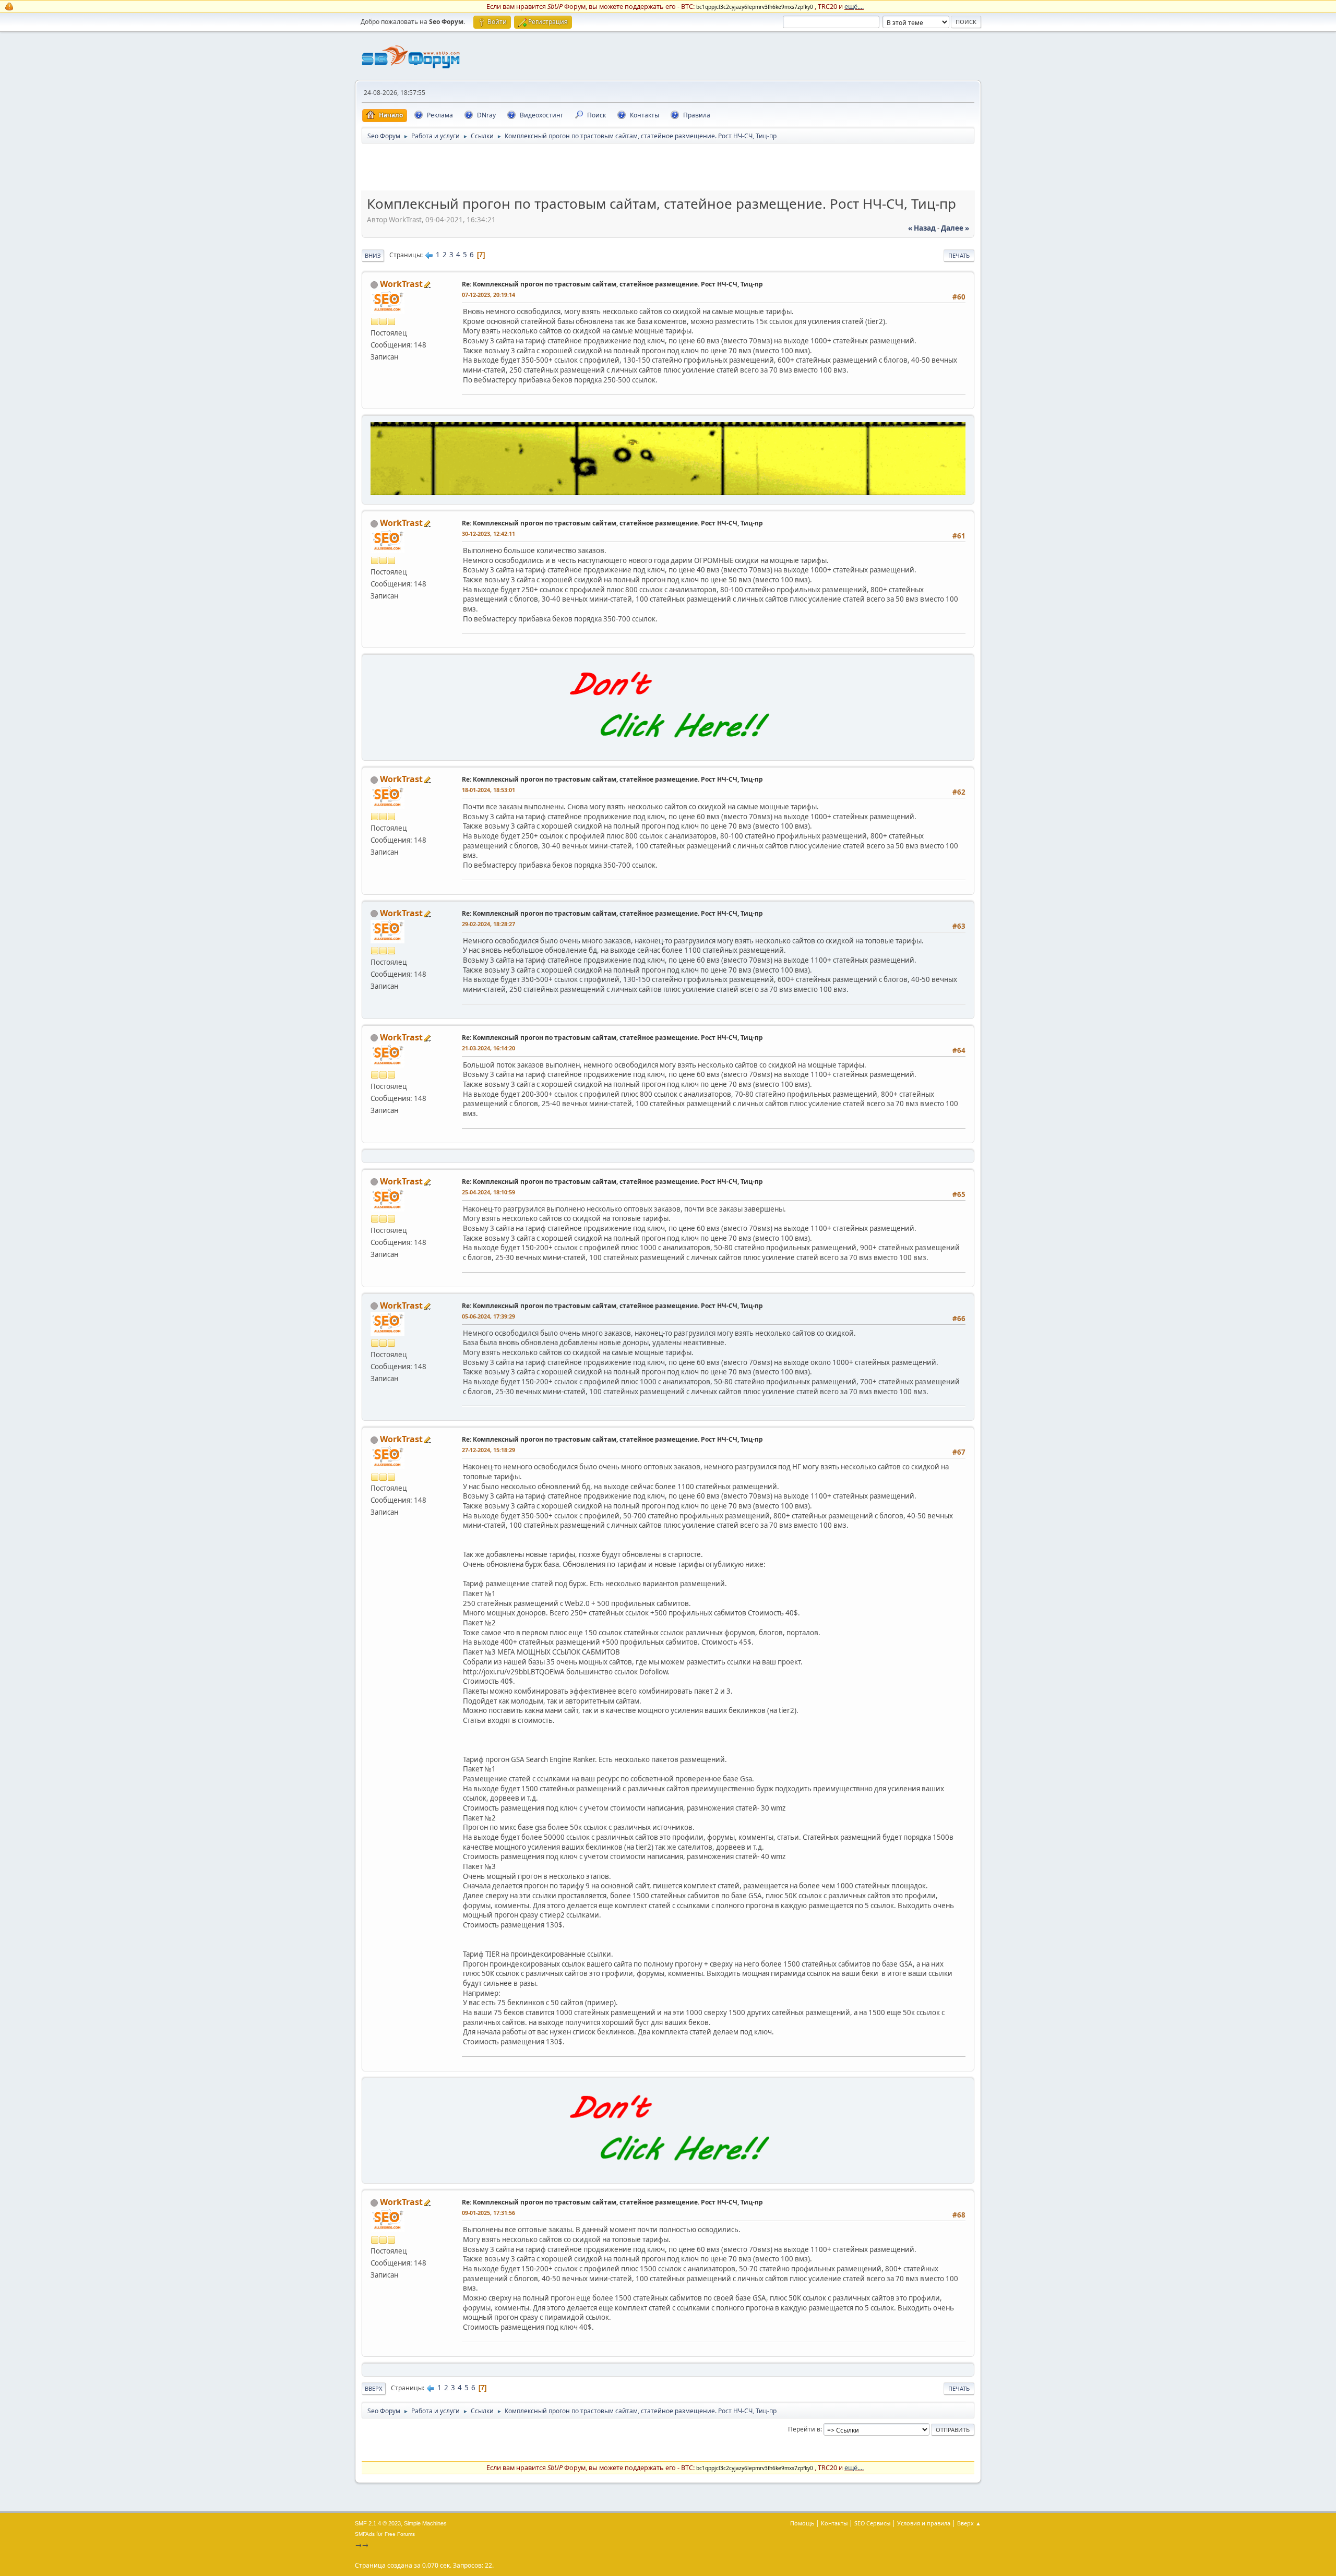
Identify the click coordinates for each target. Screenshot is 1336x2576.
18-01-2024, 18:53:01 (488, 790)
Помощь (802, 2523)
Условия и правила (924, 2523)
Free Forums (400, 2534)
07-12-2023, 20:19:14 (488, 295)
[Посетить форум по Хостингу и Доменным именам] (668, 749)
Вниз (373, 255)
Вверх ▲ (969, 2523)
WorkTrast (401, 284)
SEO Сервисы (872, 2523)
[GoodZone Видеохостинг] (668, 493)
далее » (955, 228)
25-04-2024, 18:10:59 (488, 1192)
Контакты (834, 2523)
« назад (922, 228)
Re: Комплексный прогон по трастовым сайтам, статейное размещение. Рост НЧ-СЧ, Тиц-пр (612, 284)
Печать (959, 255)
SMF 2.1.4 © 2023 (378, 2523)
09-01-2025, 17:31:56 (488, 2213)
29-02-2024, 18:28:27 (488, 924)
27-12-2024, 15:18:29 (488, 1450)
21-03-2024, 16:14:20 (488, 1048)
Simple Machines (425, 2523)
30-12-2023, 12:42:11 (488, 534)
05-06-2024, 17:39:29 (488, 1316)
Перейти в (804, 2429)
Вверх (374, 2388)
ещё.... (854, 6)
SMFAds (365, 2534)
